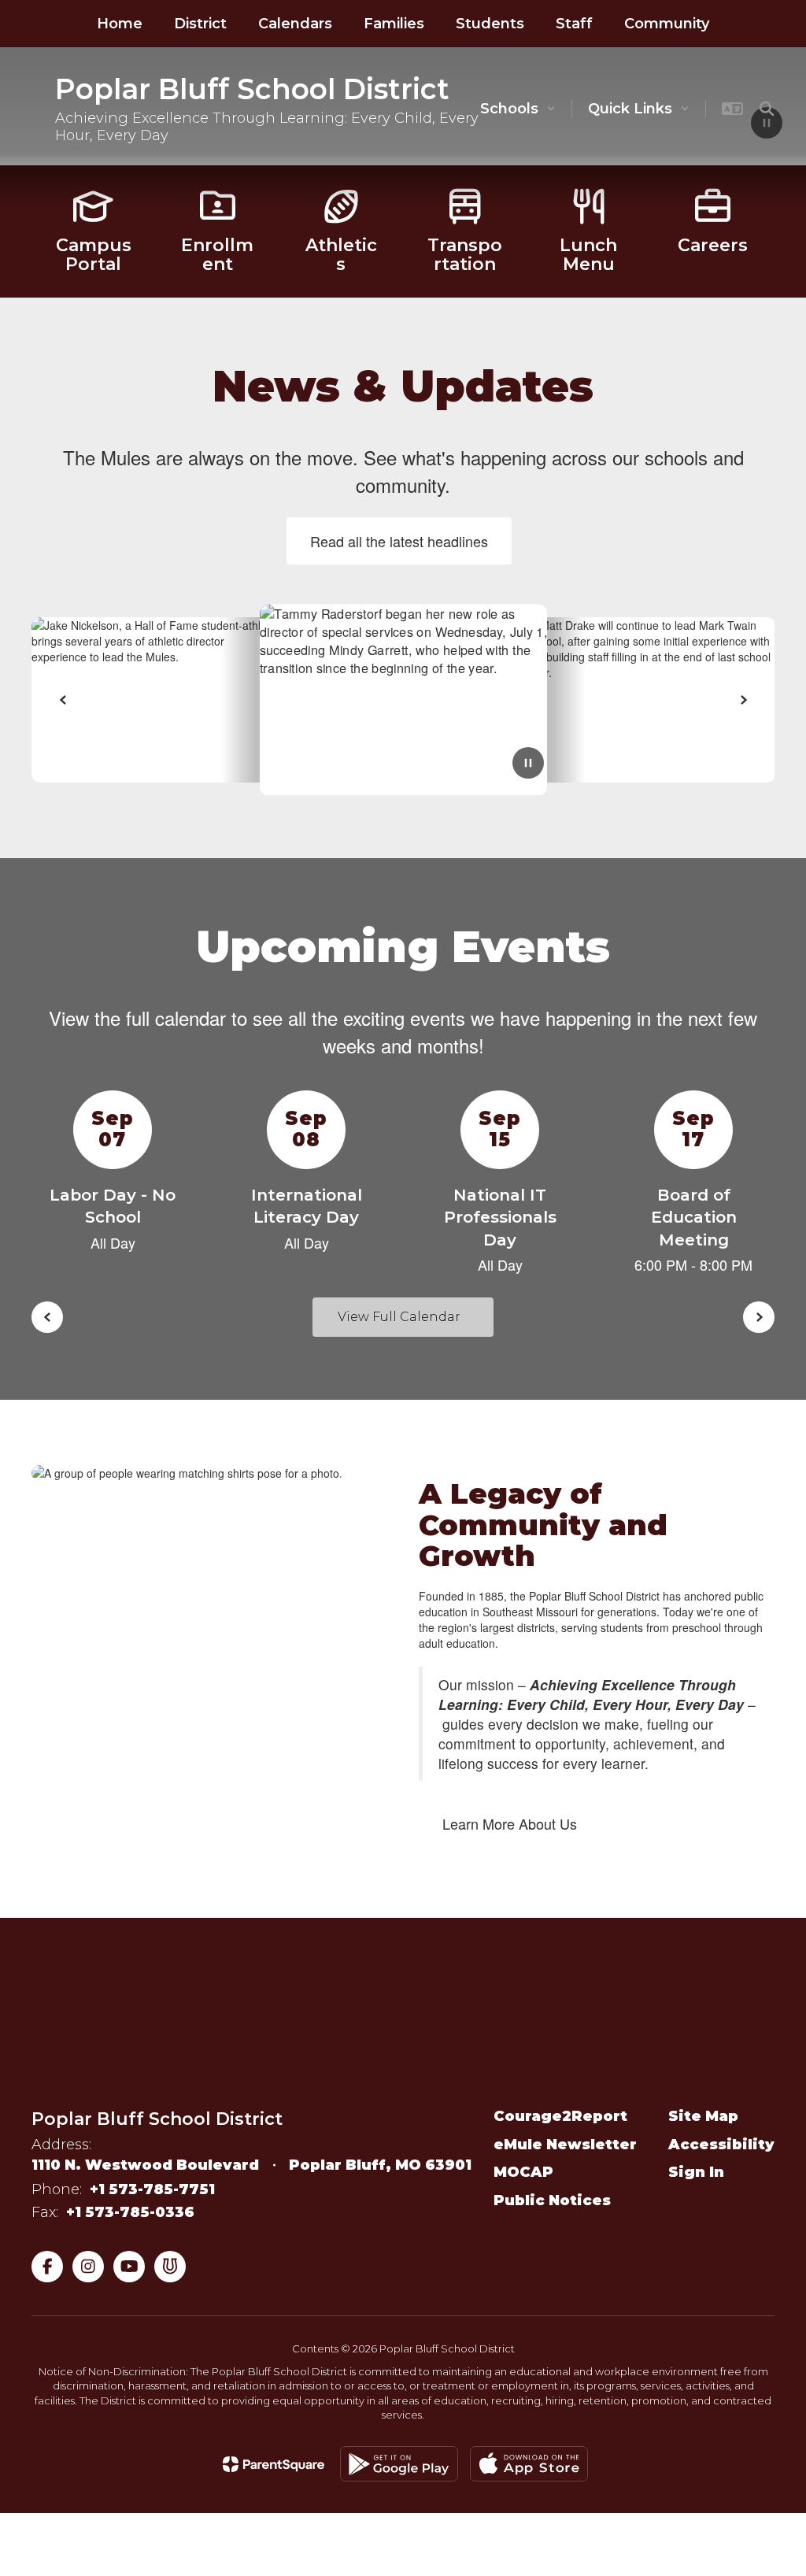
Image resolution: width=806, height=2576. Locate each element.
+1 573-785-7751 (152, 2189)
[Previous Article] (63, 700)
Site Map (703, 2116)
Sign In (696, 2172)
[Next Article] (743, 700)
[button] (518, 109)
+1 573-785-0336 (130, 2212)
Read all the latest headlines (399, 541)
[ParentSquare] (274, 2464)
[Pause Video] (767, 124)
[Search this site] (767, 109)
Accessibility (721, 2145)
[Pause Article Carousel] (528, 764)
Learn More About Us (510, 1823)
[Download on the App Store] (529, 2464)
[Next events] (759, 1317)
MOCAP (523, 2172)
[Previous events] (47, 1317)
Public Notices (552, 2200)
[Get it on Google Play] (399, 2464)
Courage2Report (560, 2116)
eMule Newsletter (565, 2145)
